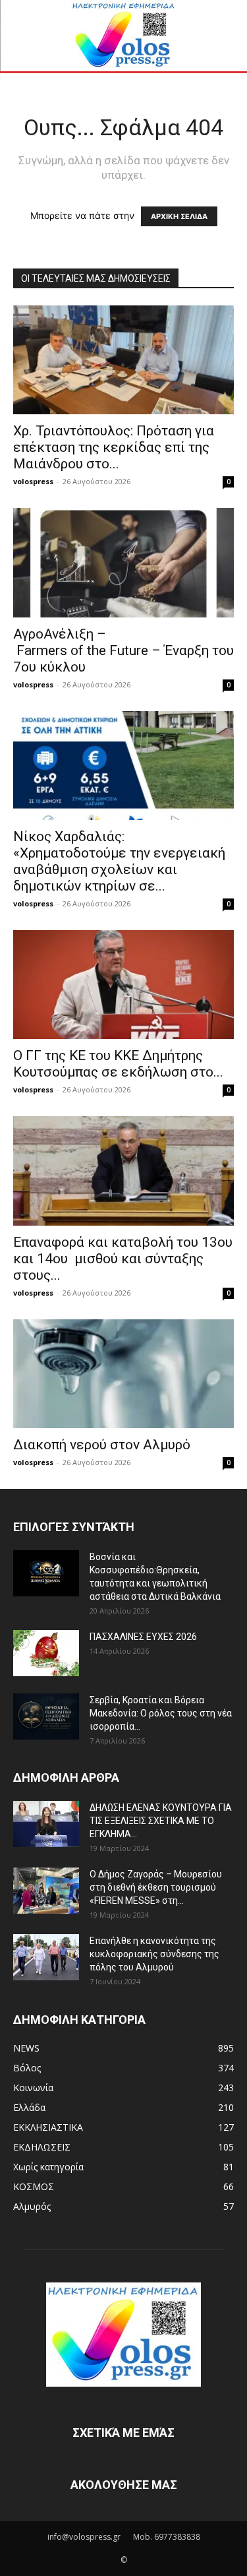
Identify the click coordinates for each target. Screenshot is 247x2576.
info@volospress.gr (84, 2537)
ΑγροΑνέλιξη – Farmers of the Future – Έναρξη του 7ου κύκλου (123, 650)
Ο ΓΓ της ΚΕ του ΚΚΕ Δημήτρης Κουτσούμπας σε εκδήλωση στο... (118, 1064)
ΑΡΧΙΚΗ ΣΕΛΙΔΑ (179, 216)
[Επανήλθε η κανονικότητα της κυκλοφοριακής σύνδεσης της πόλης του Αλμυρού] (46, 1957)
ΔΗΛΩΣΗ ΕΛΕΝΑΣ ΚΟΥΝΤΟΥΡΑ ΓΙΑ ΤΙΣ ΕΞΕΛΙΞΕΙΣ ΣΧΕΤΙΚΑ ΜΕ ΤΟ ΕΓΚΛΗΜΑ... (161, 1821)
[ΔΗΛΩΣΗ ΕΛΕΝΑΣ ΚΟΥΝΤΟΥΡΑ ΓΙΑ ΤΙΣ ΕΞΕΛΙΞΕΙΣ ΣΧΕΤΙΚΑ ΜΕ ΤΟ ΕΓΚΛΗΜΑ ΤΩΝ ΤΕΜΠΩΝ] (46, 1824)
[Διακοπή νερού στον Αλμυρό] (123, 1374)
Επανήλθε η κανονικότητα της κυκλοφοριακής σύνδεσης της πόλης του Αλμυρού (154, 1954)
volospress (33, 481)
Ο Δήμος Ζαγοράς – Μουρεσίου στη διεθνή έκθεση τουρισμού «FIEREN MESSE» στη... (156, 1887)
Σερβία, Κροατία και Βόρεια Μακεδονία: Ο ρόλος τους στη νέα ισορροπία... (161, 1713)
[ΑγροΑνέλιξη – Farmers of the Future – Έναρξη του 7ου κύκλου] (123, 562)
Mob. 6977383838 (167, 2537)
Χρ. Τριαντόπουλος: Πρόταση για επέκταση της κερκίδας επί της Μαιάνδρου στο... (114, 447)
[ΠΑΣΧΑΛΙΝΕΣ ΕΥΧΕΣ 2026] (46, 1653)
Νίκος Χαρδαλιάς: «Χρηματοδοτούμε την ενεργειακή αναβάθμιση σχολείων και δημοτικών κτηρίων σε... (119, 861)
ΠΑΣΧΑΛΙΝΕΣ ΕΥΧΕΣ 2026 (143, 1637)
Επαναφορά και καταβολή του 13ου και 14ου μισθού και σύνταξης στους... (123, 1259)
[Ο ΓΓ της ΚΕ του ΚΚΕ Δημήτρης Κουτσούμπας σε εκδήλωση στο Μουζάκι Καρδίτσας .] (123, 985)
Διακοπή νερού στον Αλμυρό (102, 1445)
